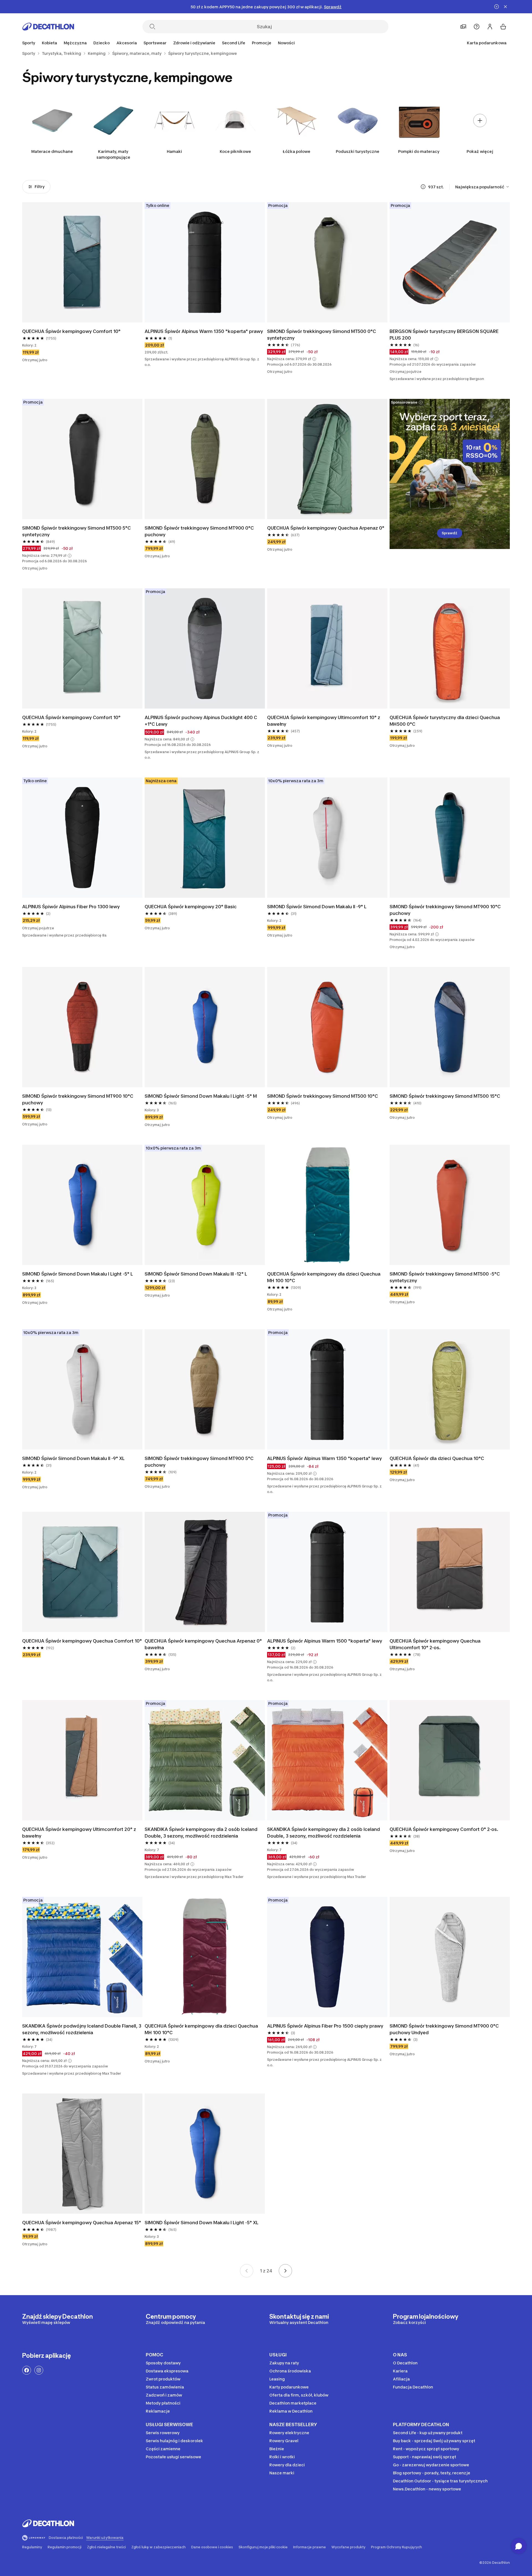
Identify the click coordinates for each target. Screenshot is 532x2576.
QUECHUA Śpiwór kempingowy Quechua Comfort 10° (82, 1641)
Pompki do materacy (419, 151)
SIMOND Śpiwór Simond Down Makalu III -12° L (196, 1274)
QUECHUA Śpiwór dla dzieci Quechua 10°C (437, 1458)
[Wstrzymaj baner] (497, 7)
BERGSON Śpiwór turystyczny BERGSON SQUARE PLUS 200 (445, 335)
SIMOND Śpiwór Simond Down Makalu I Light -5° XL (202, 2223)
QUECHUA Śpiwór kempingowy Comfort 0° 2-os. (444, 1829)
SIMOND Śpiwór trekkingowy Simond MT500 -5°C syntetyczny (445, 1277)
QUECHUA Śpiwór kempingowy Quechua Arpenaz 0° (326, 528)
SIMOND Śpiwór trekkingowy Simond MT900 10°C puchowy (446, 910)
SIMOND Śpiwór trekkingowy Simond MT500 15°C (445, 1096)
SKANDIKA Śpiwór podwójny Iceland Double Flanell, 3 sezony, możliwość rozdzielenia (82, 2029)
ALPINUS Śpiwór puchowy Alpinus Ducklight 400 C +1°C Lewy (201, 721)
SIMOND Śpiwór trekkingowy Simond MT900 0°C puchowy (200, 531)
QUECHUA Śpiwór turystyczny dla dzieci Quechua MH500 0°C (445, 721)
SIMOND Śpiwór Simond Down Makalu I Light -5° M (201, 1096)
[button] (314, 359)
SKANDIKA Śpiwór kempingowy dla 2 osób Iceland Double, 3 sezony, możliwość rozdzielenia (202, 1833)
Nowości (286, 43)
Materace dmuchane (52, 151)
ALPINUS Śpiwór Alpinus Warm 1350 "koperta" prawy (204, 331)
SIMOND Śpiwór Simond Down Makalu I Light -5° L (78, 1274)
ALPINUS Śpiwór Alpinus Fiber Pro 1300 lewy (71, 907)
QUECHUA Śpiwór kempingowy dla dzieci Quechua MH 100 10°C (324, 1277)
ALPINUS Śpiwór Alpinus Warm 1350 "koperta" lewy (324, 1458)
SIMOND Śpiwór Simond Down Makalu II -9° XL (73, 1458)
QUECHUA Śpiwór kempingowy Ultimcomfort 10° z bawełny (324, 721)
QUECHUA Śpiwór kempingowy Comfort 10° (72, 331)
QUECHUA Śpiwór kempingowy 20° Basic (191, 907)
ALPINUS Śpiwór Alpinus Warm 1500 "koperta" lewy (325, 1641)
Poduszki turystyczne (358, 151)
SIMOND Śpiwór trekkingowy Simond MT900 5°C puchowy (200, 1462)
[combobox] (483, 187)
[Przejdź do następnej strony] (285, 2271)
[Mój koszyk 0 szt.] (503, 27)
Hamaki (174, 151)
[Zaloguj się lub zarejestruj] (490, 27)
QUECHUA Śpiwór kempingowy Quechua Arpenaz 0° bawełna (204, 1644)
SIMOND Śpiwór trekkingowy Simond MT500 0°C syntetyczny (322, 335)
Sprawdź (450, 533)
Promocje (262, 43)
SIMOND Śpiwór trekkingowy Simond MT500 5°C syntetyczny (77, 531)
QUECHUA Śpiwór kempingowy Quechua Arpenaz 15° (82, 2223)
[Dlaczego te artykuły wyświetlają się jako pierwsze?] (423, 187)
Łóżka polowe (297, 151)
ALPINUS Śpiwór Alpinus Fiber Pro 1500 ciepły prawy (325, 2026)
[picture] (82, 262)
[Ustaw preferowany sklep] (463, 27)
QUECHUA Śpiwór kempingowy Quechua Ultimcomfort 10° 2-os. (436, 1644)
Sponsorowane (404, 402)
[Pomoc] (477, 27)
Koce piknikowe (235, 151)
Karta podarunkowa (487, 43)
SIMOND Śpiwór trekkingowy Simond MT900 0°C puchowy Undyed (445, 2029)
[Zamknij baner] (505, 7)
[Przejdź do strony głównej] (48, 27)
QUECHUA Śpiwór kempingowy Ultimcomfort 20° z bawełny (80, 1833)
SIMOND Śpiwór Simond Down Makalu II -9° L (317, 907)
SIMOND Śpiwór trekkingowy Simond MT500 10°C (323, 1096)
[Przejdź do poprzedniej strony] (247, 2271)
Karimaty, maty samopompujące (113, 154)
